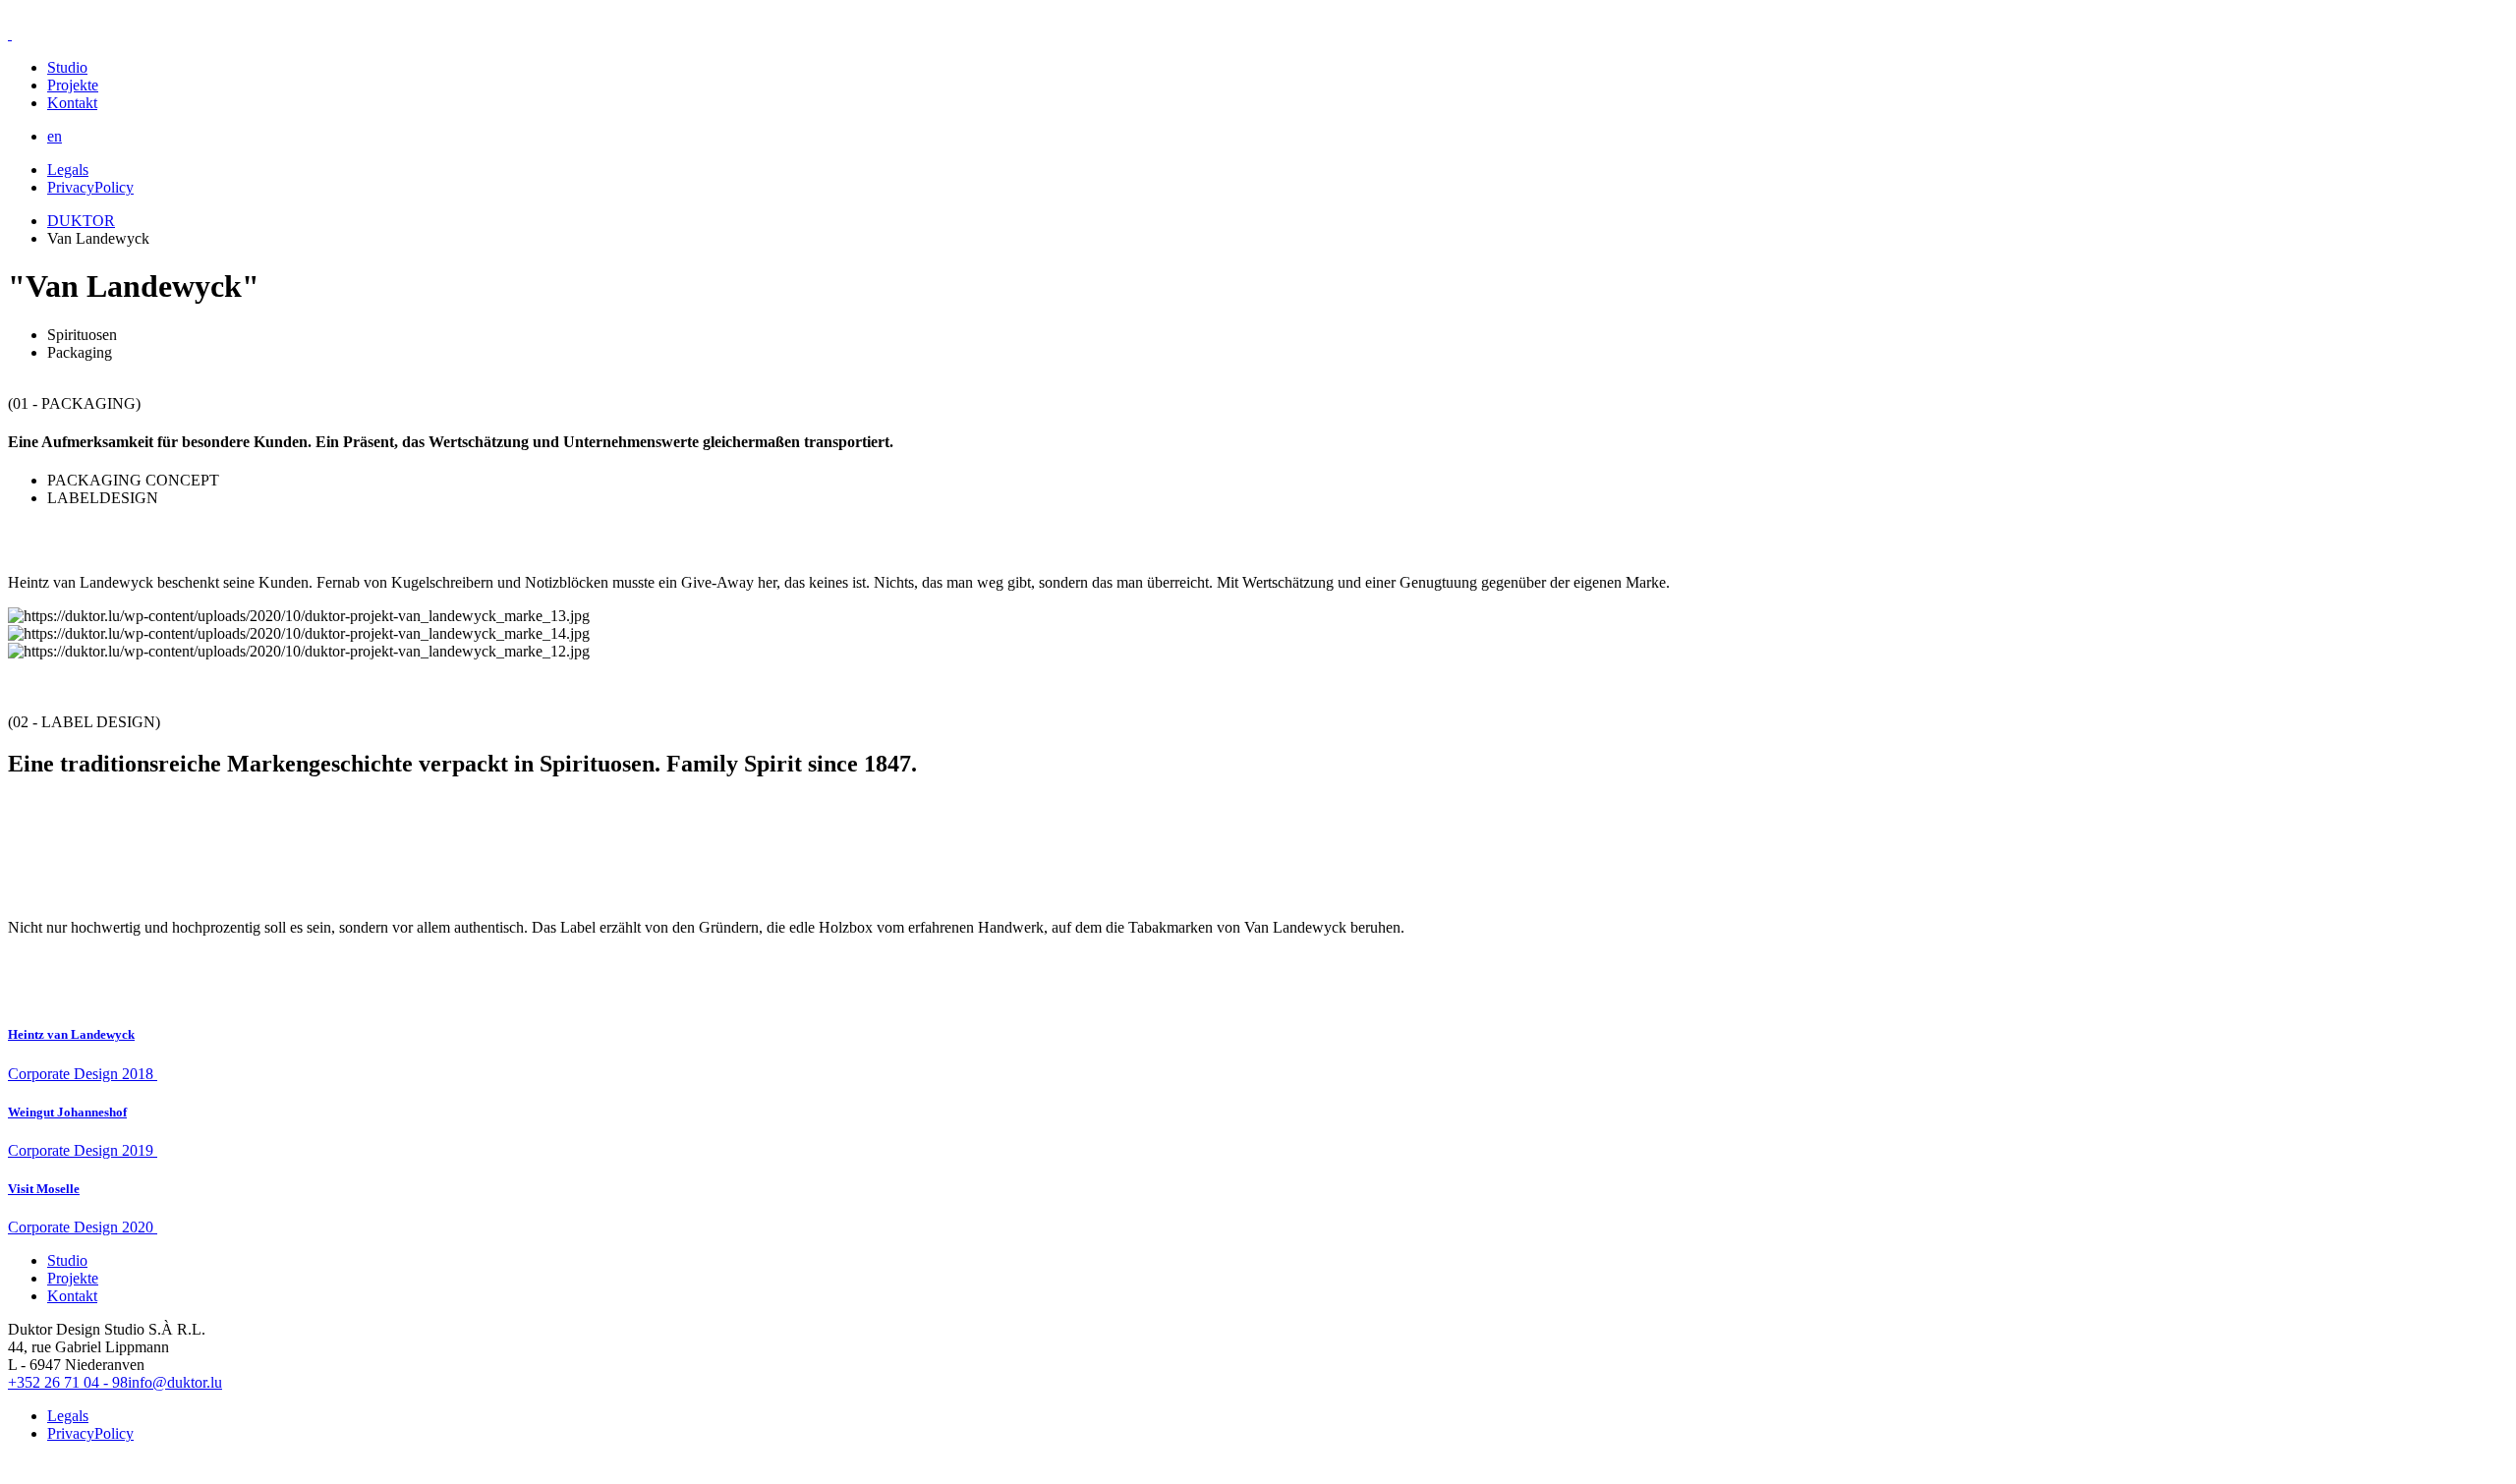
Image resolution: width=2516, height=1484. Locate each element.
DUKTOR (81, 221)
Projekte (73, 85)
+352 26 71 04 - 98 (68, 1382)
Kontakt (72, 103)
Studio (67, 67)
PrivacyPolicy (90, 187)
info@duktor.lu (175, 1382)
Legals (68, 170)
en (55, 136)
